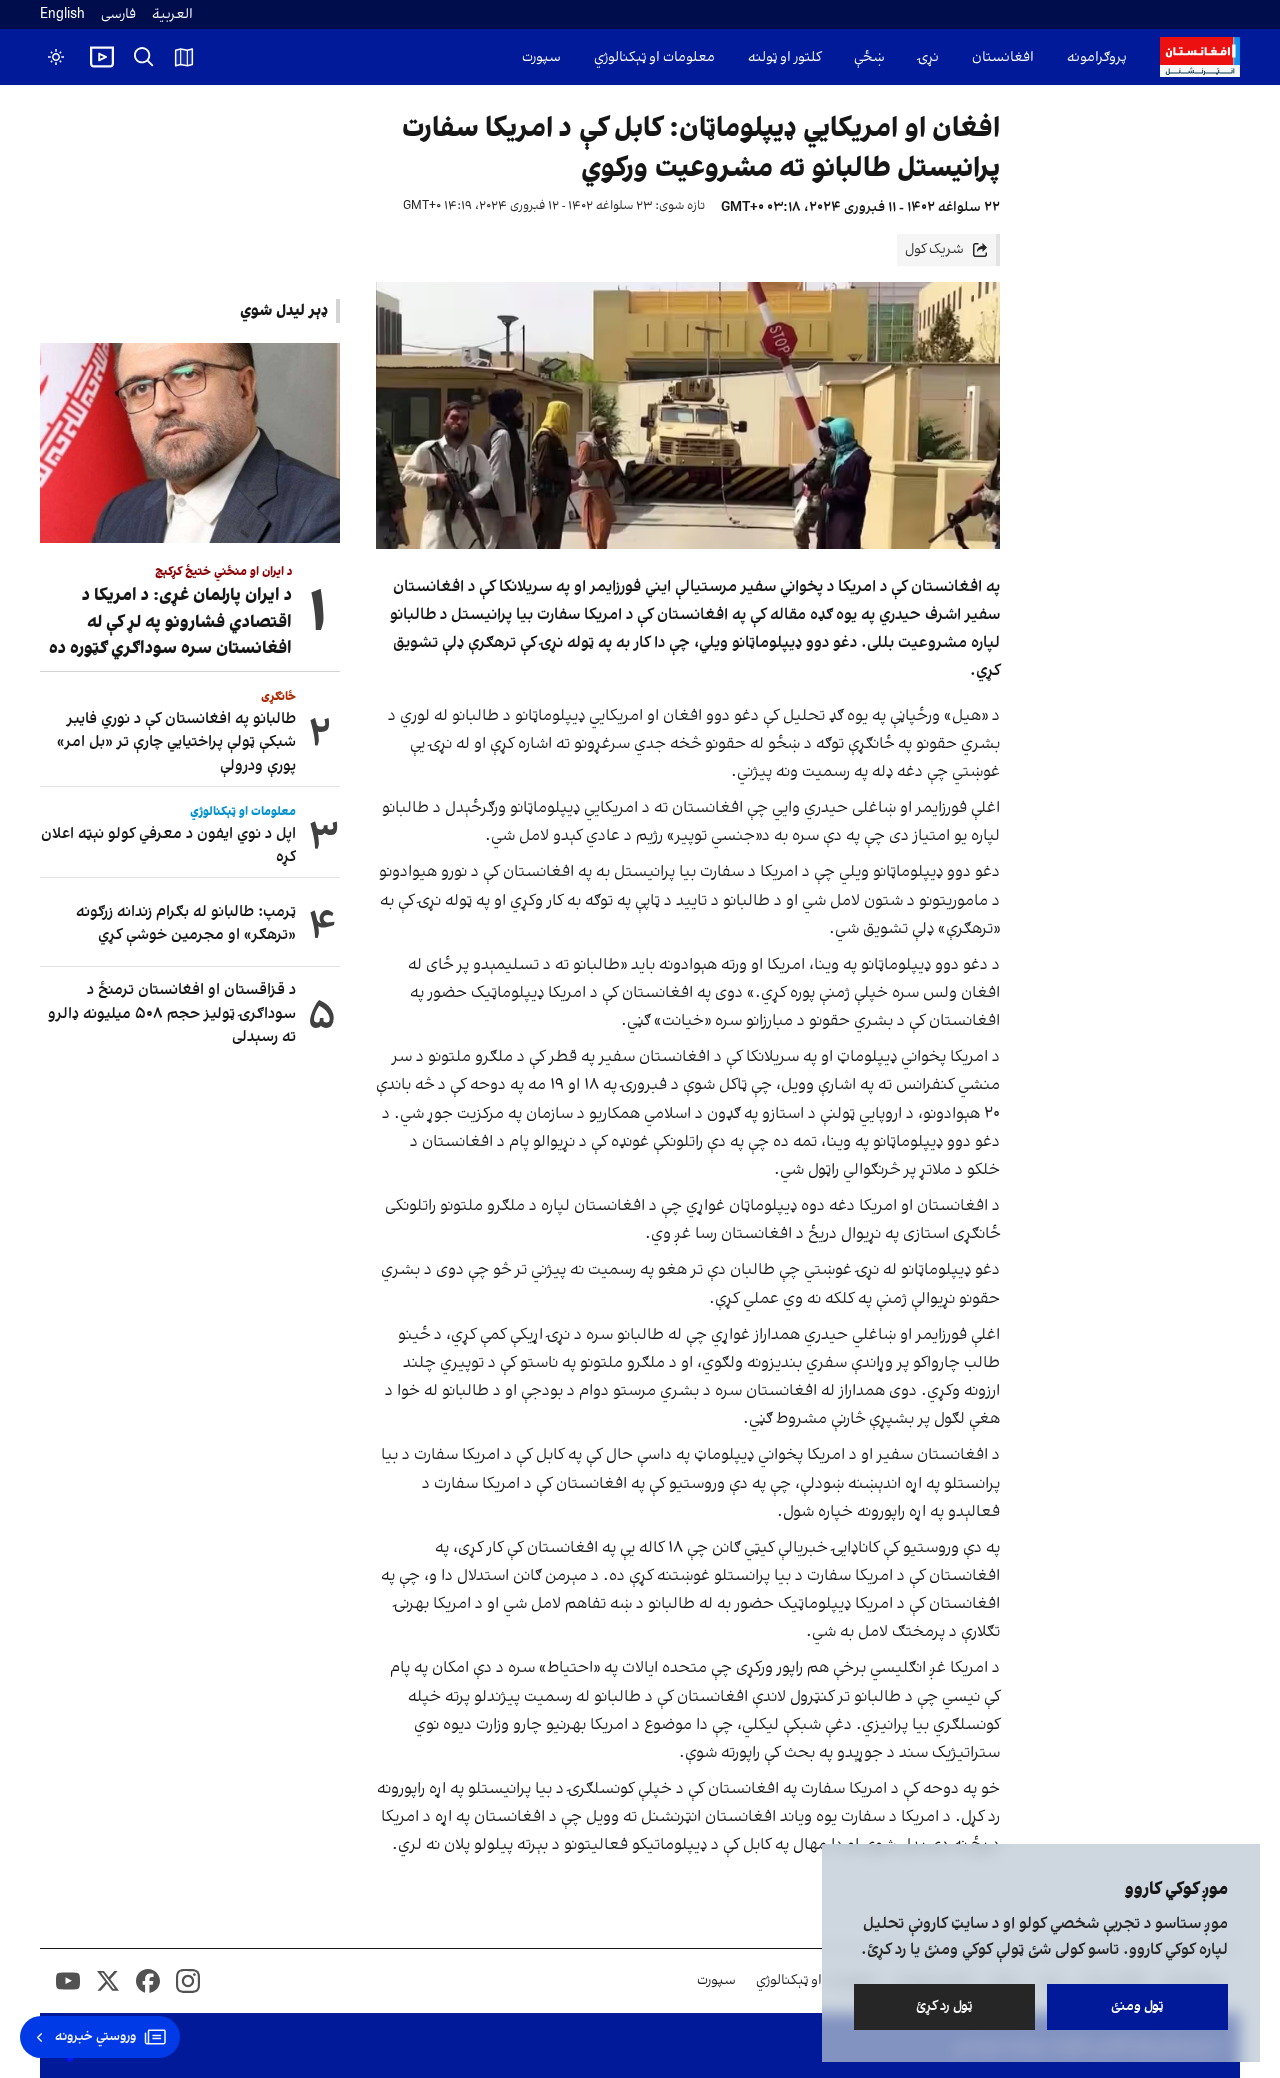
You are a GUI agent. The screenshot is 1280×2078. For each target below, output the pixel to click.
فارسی (118, 14)
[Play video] (102, 57)
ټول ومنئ (1137, 2006)
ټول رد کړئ (944, 2006)
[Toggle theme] (56, 57)
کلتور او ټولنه (784, 57)
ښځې (869, 57)
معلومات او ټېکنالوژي (654, 57)
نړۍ (928, 57)
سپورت (541, 57)
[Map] (184, 57)
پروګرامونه (1097, 57)
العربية (172, 14)
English (62, 14)
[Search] (144, 57)
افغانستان (1003, 57)
